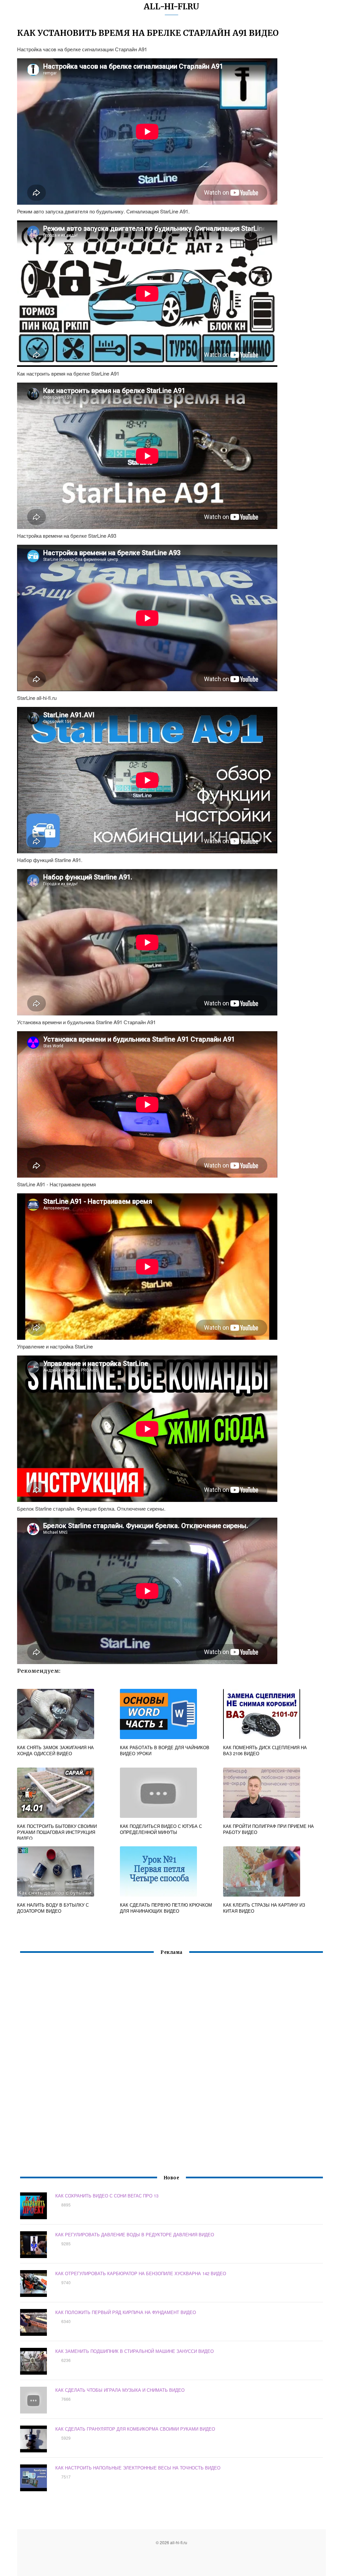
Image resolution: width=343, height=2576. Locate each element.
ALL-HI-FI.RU (171, 7)
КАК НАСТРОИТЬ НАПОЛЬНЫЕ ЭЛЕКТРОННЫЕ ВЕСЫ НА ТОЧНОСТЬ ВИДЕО (138, 2468)
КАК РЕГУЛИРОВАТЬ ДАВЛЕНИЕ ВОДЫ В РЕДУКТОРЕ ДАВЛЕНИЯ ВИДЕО (135, 2234)
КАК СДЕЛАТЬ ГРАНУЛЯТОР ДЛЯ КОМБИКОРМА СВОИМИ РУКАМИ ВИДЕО (135, 2429)
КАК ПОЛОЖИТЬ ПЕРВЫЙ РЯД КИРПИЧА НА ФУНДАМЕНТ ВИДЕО (126, 2312)
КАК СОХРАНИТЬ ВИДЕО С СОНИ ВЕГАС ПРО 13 (107, 2196)
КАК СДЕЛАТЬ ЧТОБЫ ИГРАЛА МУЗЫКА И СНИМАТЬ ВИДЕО (120, 2390)
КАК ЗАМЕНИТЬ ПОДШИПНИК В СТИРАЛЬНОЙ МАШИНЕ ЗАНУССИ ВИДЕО (134, 2351)
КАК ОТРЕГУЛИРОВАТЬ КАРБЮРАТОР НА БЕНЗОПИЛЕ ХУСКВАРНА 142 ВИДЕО (141, 2273)
